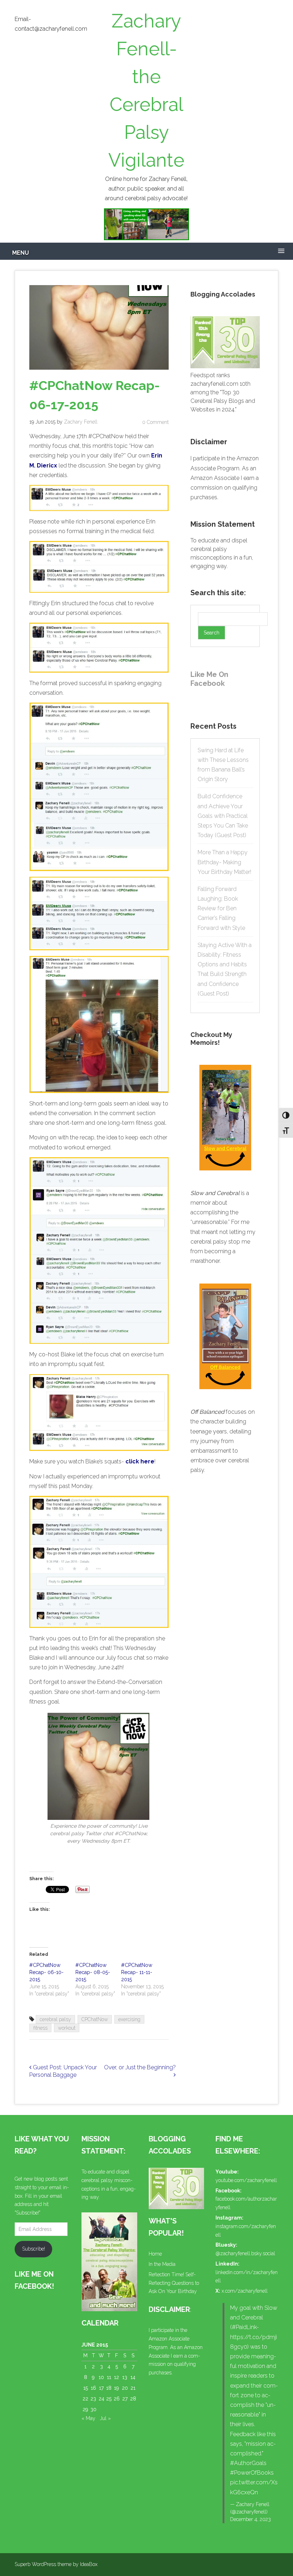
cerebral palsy (55, 2019)
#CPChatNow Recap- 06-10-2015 (46, 1972)
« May (88, 2418)
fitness (40, 2028)
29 (85, 2409)
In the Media (162, 2264)
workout (67, 2028)
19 (116, 2388)
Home (155, 2254)
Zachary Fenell (81, 422)
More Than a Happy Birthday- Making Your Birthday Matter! (224, 862)
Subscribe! (34, 2249)
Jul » (105, 2418)
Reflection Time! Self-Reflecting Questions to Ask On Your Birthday (174, 2283)
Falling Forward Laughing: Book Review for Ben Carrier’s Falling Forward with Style (221, 909)
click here (140, 1461)
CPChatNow (95, 2019)
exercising (129, 2019)
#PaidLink (244, 2327)
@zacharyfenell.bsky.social (245, 2253)
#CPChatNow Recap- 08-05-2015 (93, 1972)
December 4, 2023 (250, 2519)
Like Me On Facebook (209, 679)
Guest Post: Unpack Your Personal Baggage (63, 2071)
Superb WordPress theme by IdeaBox (56, 2564)
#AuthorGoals (248, 2463)
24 (101, 2399)
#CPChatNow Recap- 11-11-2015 (137, 1972)
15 (86, 2388)
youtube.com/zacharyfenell (246, 2180)
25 (109, 2399)
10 (101, 2377)
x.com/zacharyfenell (245, 2291)
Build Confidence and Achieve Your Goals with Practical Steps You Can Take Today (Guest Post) (223, 816)
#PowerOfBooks (252, 2473)
